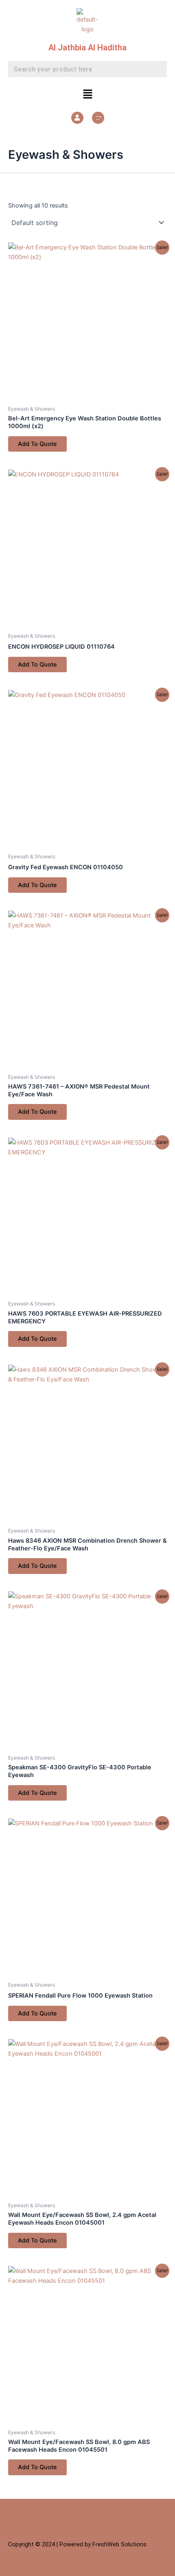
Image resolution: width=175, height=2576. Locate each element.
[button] (87, 94)
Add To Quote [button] (37, 444)
